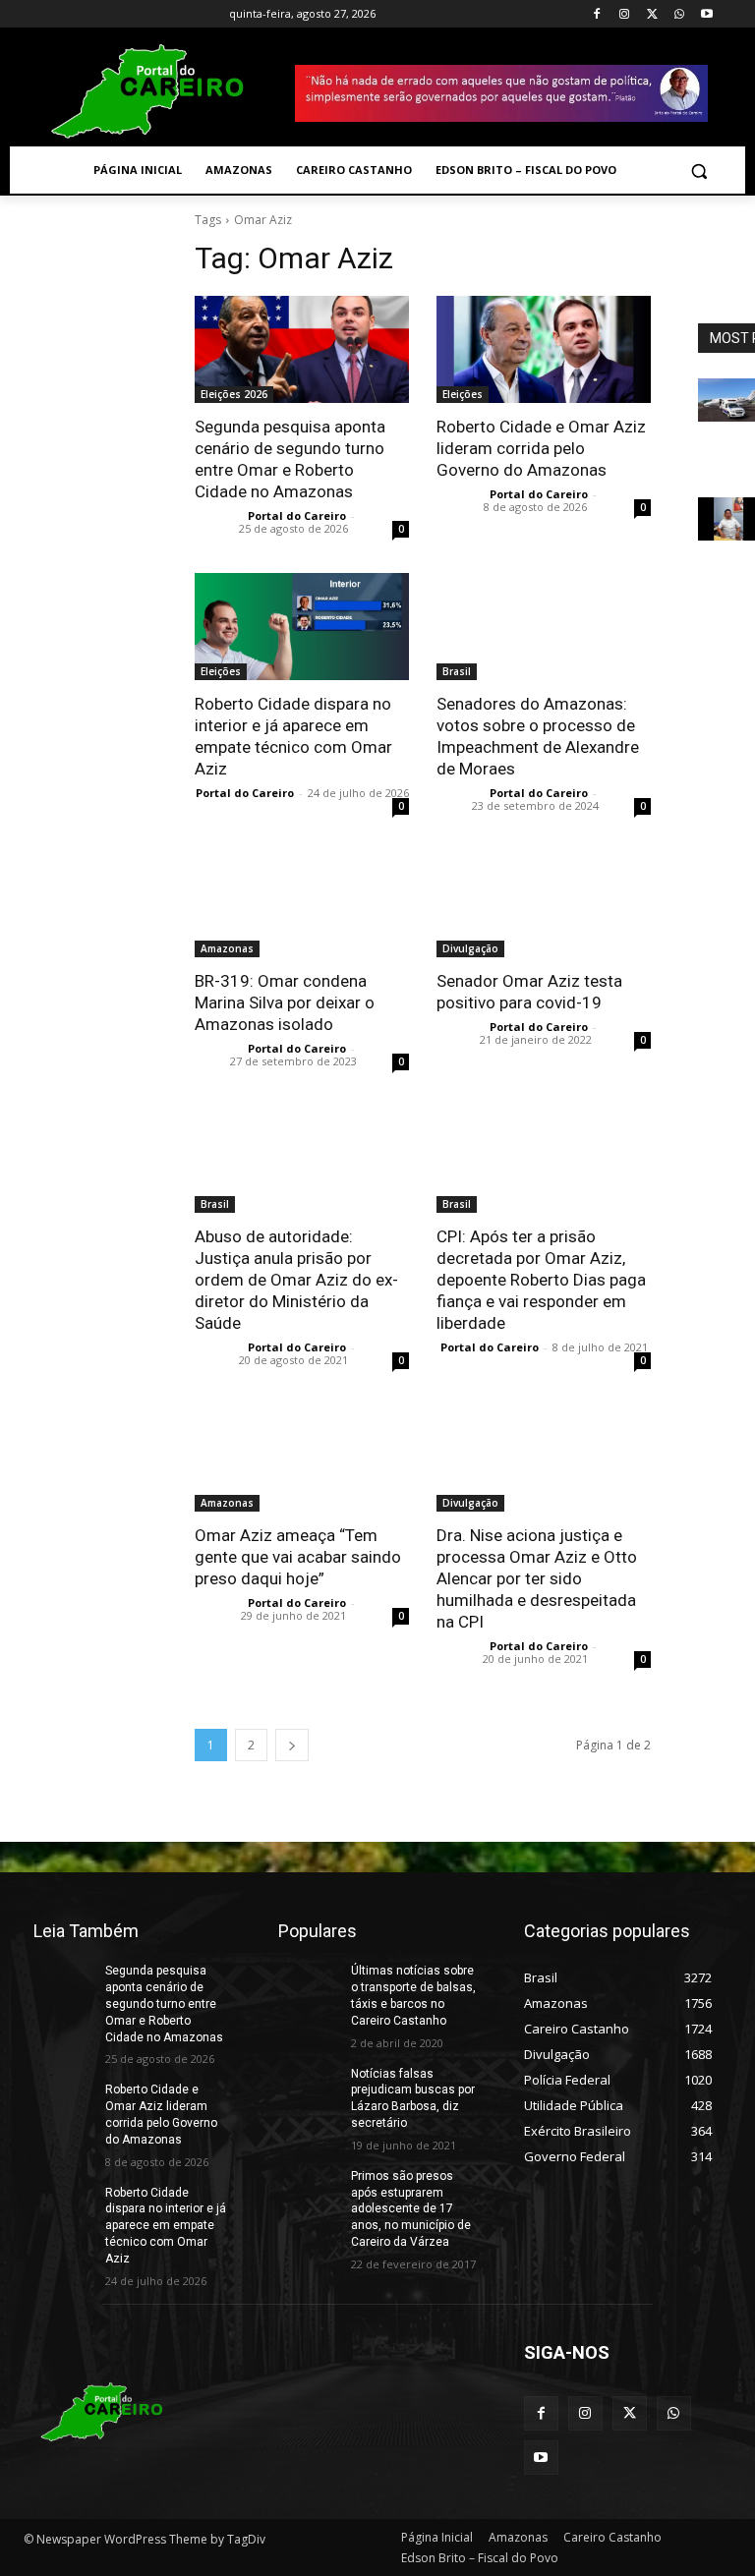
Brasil (457, 671)
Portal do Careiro (297, 515)
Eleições (463, 394)
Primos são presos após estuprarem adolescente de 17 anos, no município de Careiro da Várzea (411, 2209)
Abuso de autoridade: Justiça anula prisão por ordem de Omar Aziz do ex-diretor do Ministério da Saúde (296, 1280)
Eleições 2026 (234, 394)
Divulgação (470, 948)
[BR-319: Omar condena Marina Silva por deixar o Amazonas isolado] (302, 904)
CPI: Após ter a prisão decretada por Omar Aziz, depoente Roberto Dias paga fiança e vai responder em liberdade (541, 1280)
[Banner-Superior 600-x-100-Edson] (501, 93)
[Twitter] (652, 14)
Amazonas (227, 948)
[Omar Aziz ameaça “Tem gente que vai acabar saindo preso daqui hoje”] (302, 1458)
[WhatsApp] (679, 14)
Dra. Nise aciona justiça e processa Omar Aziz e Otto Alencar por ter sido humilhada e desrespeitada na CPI (537, 1578)
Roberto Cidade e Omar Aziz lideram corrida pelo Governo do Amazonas (541, 448)
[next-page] (292, 1745)
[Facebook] (597, 14)
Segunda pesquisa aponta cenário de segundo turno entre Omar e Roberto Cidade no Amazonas (164, 2004)
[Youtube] (706, 14)
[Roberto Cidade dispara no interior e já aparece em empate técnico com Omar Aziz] (302, 627)
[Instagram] (625, 14)
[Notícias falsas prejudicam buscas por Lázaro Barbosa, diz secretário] (308, 2087)
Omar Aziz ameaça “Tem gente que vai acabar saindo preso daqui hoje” (298, 1557)
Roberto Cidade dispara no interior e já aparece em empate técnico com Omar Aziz (166, 2226)
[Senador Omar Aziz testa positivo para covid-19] (544, 904)
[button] (698, 171)
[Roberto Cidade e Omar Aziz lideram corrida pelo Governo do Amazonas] (544, 349)
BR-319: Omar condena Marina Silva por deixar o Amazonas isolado (285, 1002)
